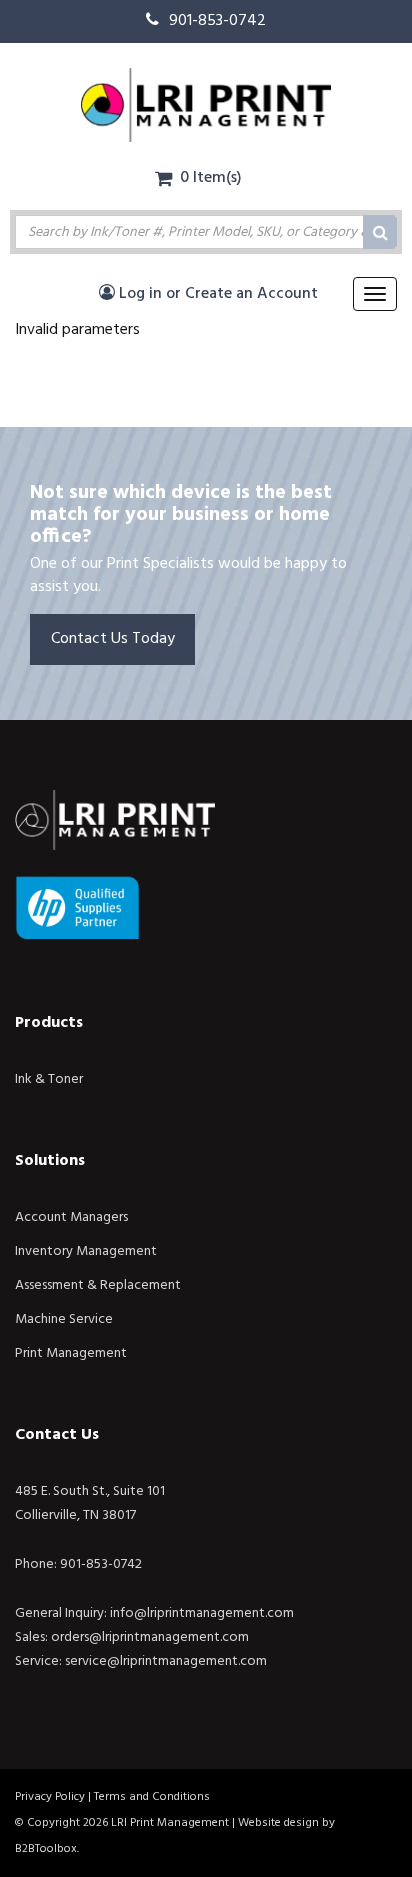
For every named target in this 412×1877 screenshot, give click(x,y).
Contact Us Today (113, 639)
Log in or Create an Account (216, 294)
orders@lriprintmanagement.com (150, 1637)
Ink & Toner (49, 1079)
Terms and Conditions (152, 1797)
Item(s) (211, 178)
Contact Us (57, 1435)
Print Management (71, 1353)
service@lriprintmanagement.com (166, 1661)
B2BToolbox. (47, 1849)
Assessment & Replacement (98, 1285)
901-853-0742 (217, 21)
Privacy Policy (50, 1797)
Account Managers (71, 1217)
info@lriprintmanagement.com (202, 1613)
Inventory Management (86, 1251)
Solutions (50, 1161)
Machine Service (64, 1319)
